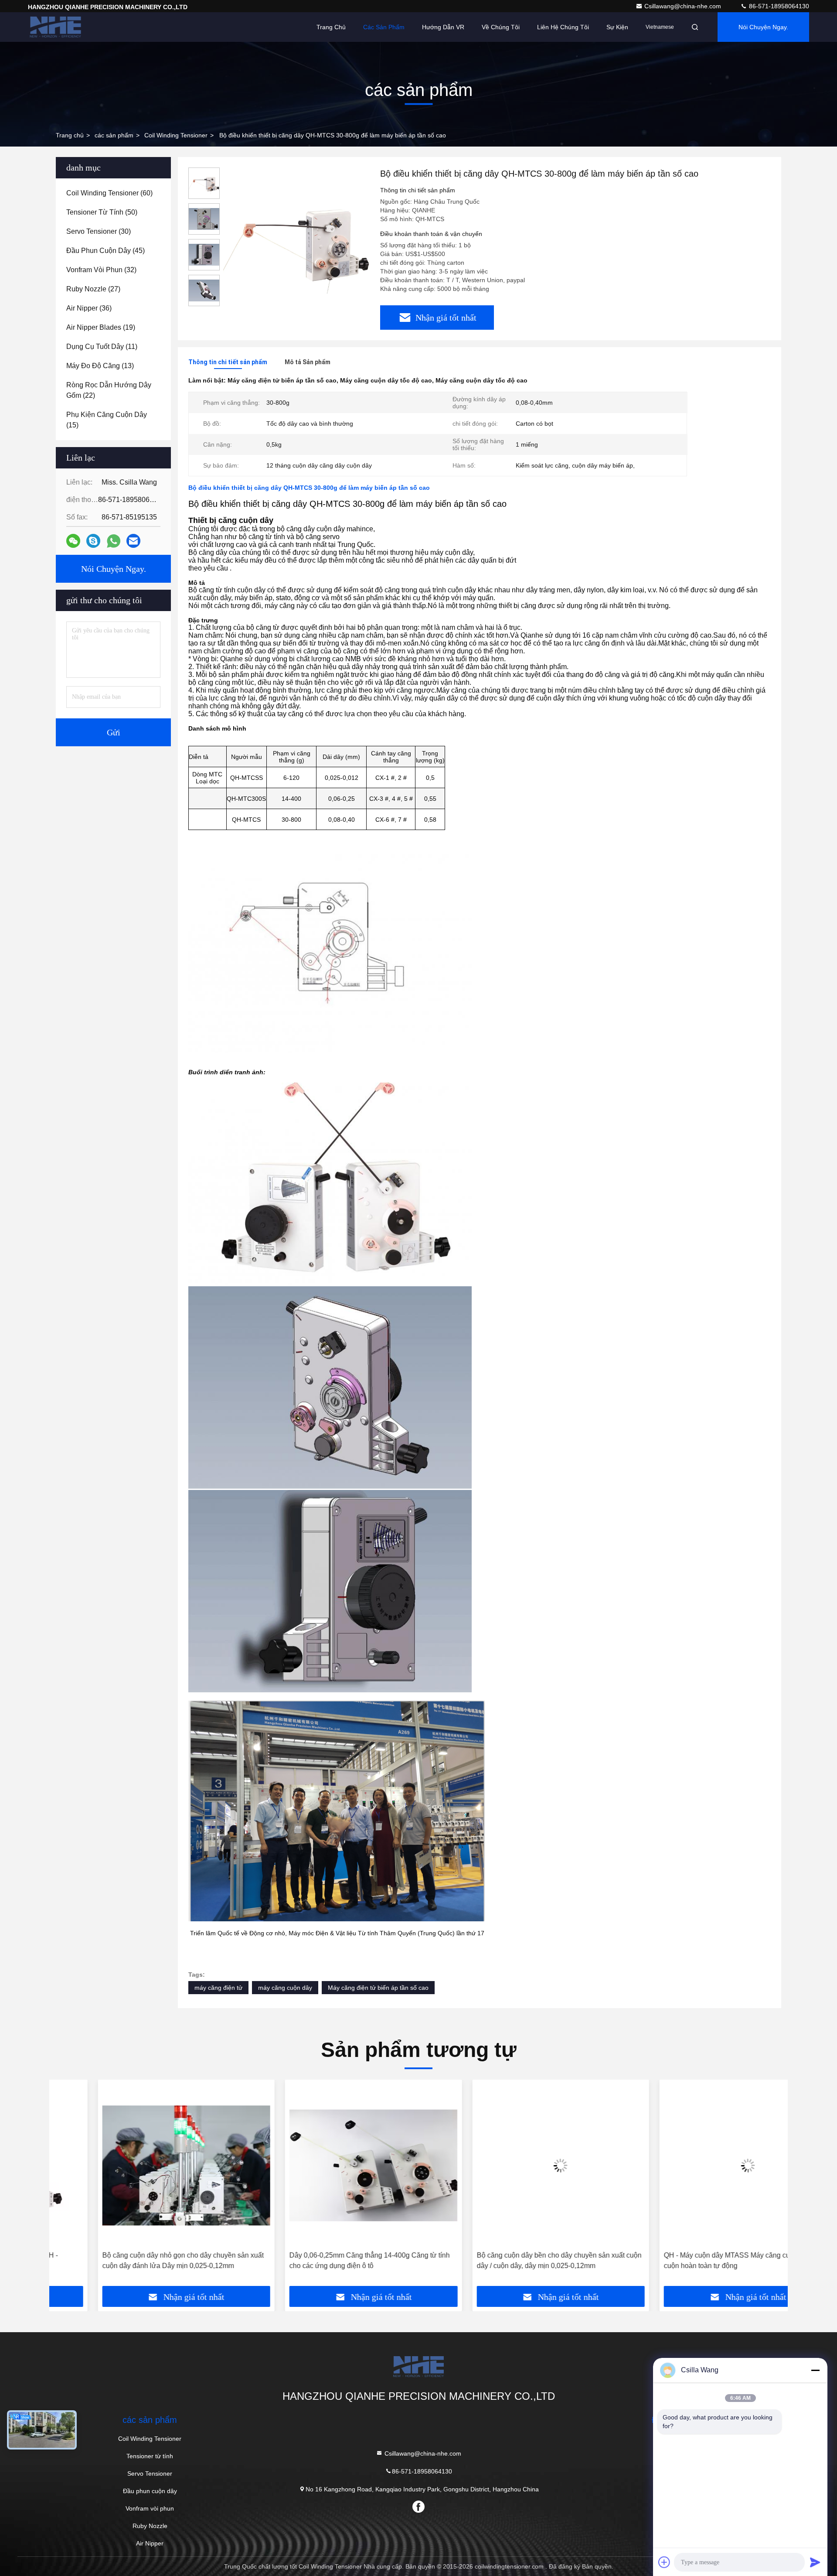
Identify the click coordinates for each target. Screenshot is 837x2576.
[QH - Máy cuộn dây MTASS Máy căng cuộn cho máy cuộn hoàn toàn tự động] (700, 2165)
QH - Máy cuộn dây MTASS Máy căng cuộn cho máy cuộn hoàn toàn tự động (696, 2260)
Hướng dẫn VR (443, 27)
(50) (102, 212)
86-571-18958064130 (778, 6)
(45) (105, 251)
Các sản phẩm (384, 27)
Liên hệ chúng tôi (563, 27)
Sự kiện (617, 27)
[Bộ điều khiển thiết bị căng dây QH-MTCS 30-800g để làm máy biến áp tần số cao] (296, 241)
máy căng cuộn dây (285, 1988)
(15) (107, 420)
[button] (65, 2186)
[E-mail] (133, 541)
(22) (109, 390)
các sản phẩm (114, 135)
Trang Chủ (331, 27)
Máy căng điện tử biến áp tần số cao (378, 1988)
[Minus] (815, 2370)
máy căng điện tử (218, 1988)
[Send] (815, 2562)
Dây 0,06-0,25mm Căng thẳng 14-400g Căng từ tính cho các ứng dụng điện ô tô (321, 2260)
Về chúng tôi (501, 27)
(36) (89, 308)
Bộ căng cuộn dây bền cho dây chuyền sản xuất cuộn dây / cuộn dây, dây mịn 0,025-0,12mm (510, 2260)
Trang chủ (70, 135)
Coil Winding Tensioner (176, 135)
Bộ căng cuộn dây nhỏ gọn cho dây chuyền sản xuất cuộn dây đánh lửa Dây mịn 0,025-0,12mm (134, 2260)
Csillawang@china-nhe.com (684, 6)
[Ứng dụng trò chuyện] (93, 541)
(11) (102, 347)
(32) (101, 270)
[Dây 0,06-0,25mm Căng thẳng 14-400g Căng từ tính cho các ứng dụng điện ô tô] (325, 2165)
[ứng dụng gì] (114, 541)
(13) (100, 366)
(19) (101, 327)
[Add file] (664, 2562)
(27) (93, 289)
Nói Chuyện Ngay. (763, 27)
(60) (109, 193)
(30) (99, 231)
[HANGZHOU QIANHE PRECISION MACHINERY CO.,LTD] (55, 27)
